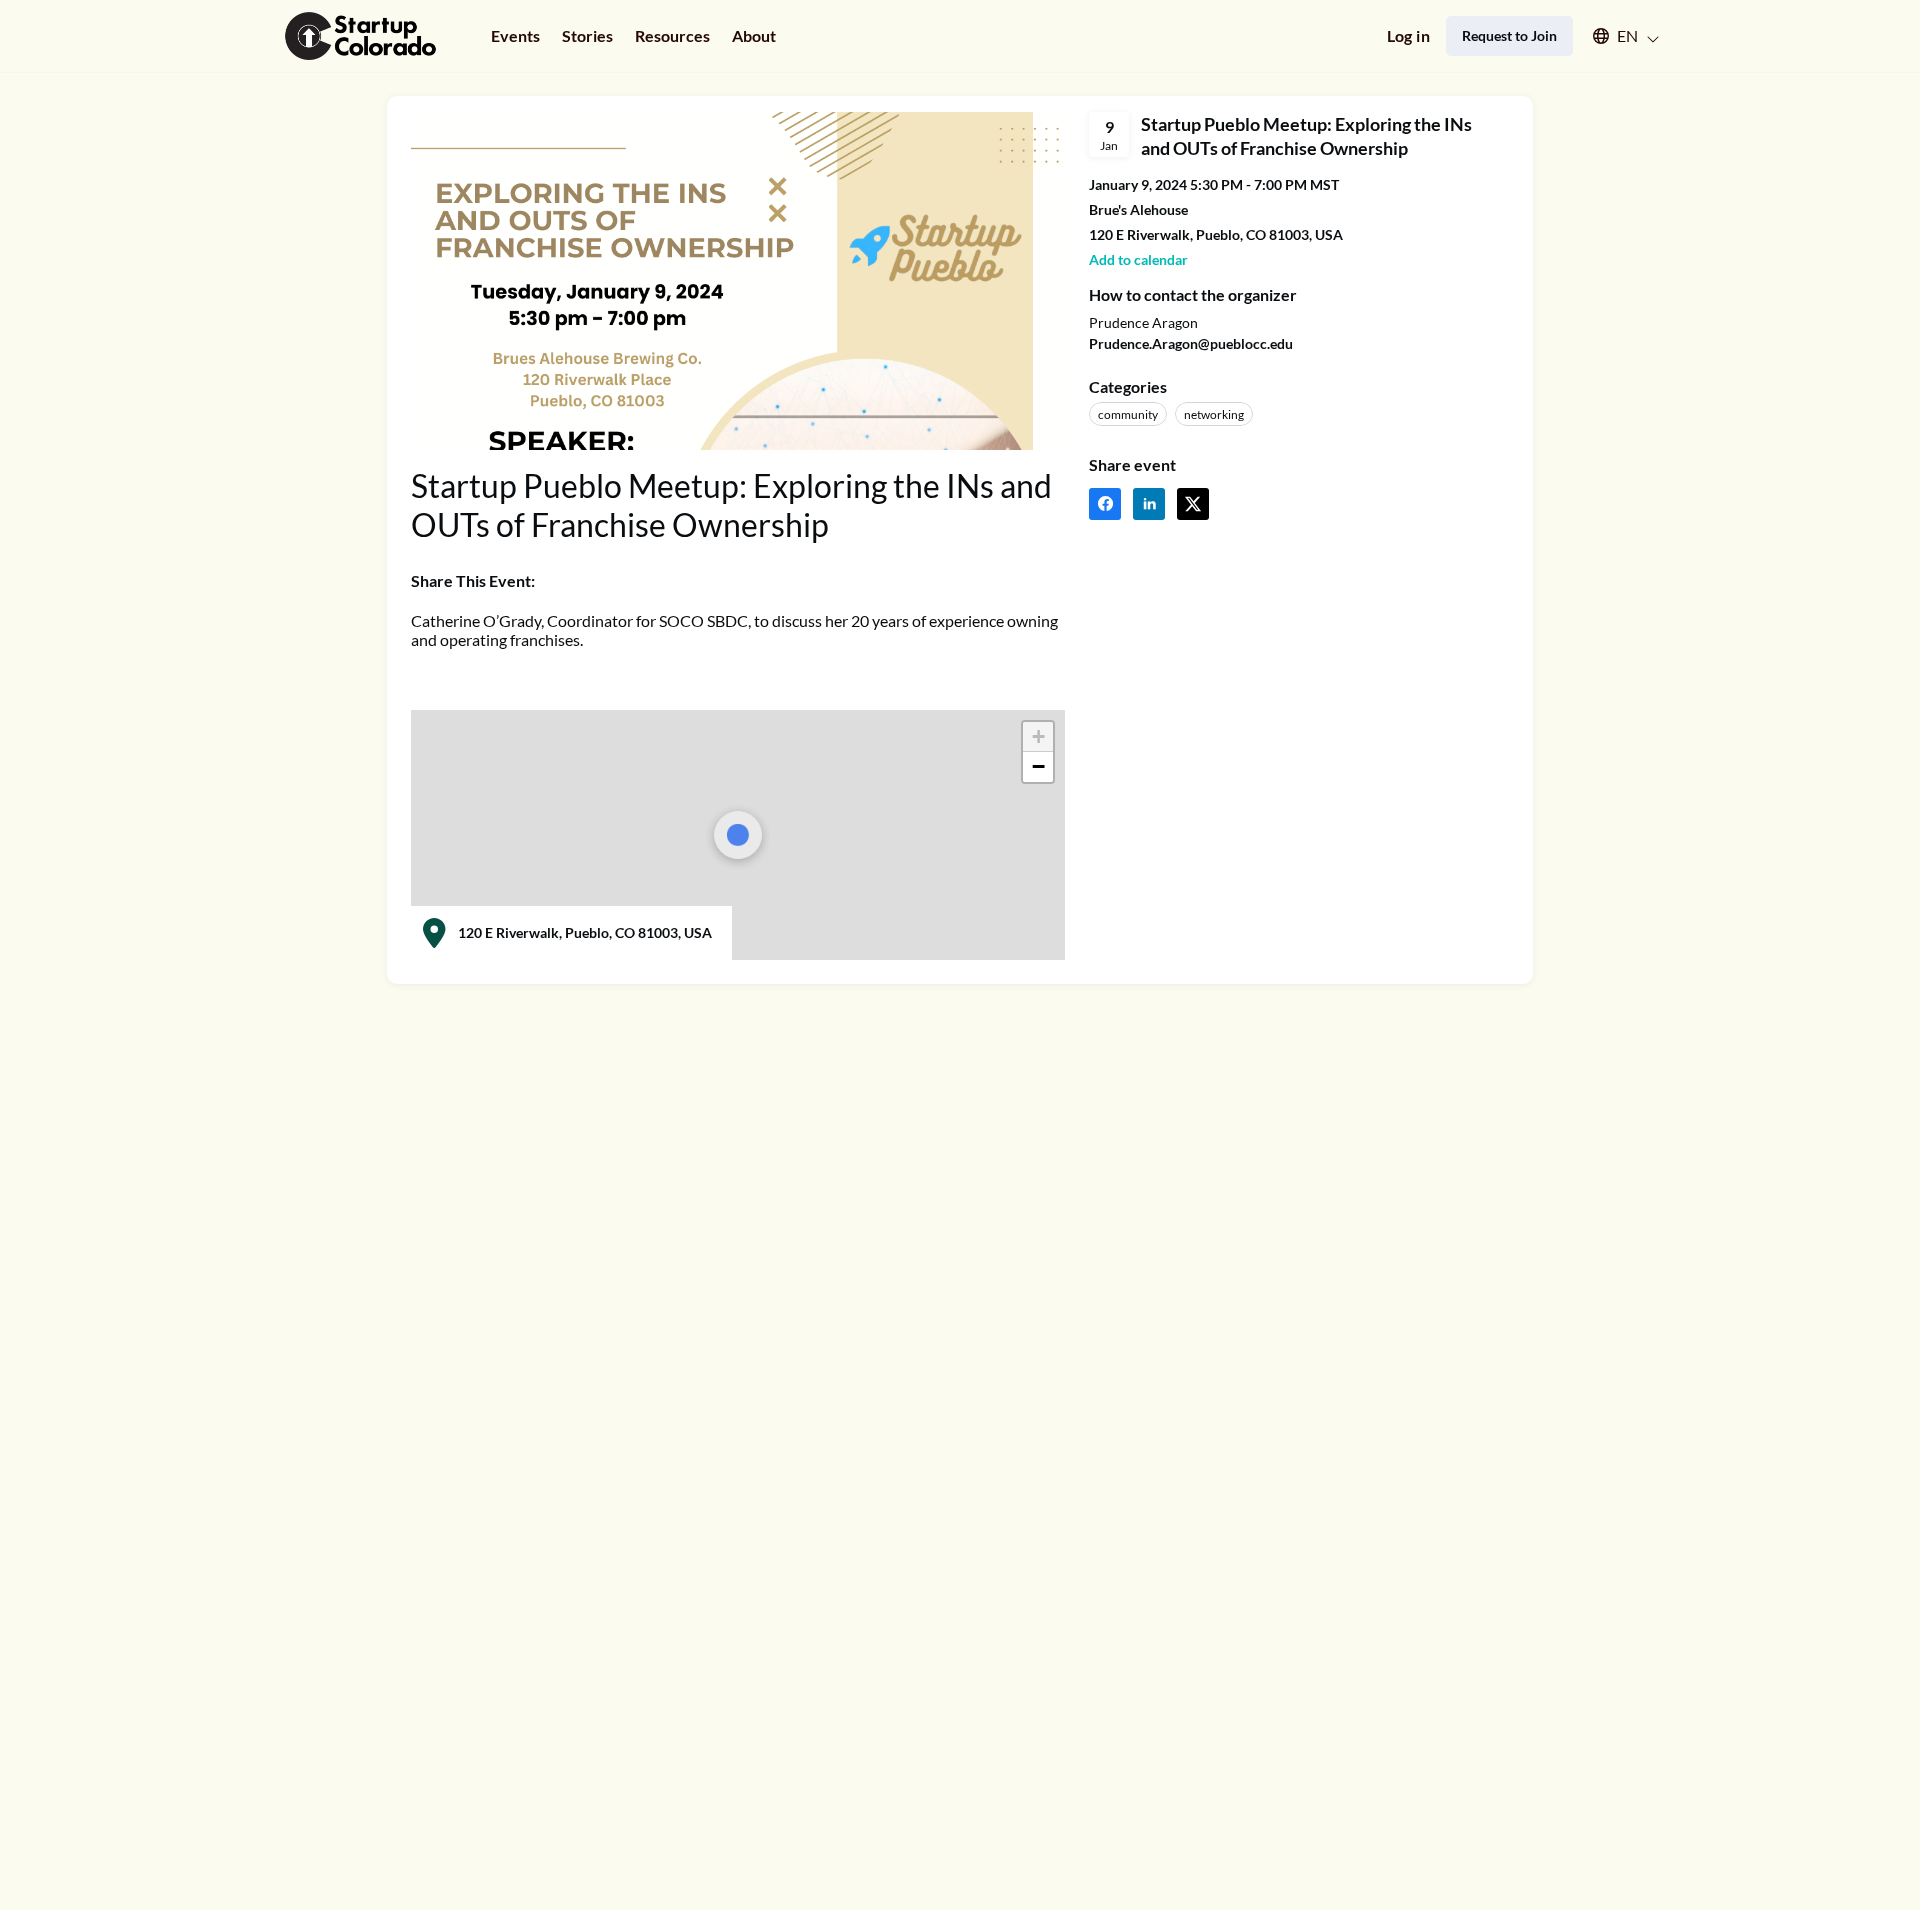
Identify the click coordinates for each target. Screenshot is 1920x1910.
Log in (1408, 35)
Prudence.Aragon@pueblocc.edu (1191, 343)
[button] (1616, 36)
